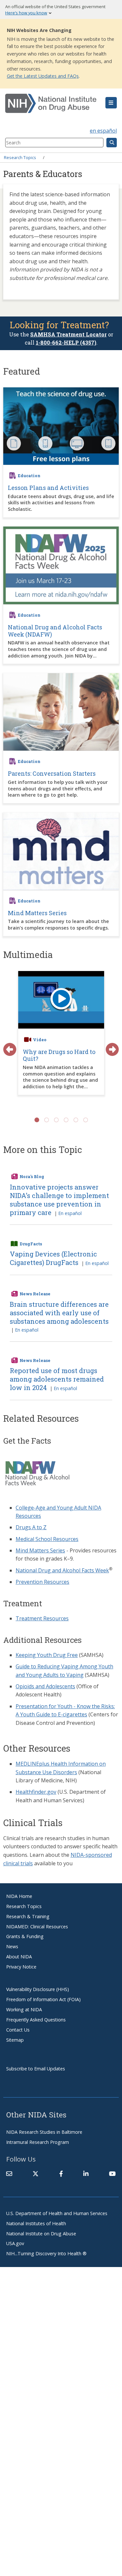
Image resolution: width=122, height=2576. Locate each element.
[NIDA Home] (52, 104)
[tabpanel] (61, 1040)
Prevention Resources (42, 1582)
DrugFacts (31, 1244)
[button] (111, 103)
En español (70, 1213)
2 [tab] (47, 1120)
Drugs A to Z (31, 1527)
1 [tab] (37, 1120)
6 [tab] (86, 1120)
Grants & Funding (25, 1936)
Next (109, 1046)
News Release (35, 1294)
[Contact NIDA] (9, 2174)
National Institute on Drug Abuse (41, 2234)
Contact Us (18, 2030)
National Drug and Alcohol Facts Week (62, 1570)
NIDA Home (19, 1896)
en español (103, 131)
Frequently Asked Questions (36, 2020)
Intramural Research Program (38, 2142)
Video (40, 1040)
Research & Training (28, 1916)
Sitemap (15, 2040)
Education (29, 476)
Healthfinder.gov (36, 1792)
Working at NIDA (24, 2009)
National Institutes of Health (36, 2223)
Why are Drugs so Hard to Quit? (59, 1055)
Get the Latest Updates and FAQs (43, 76)
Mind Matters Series (40, 1550)
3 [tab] (56, 1120)
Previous (7, 1046)
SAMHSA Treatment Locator (68, 334)
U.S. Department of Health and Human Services (57, 2213)
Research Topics (20, 157)
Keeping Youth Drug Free (47, 1655)
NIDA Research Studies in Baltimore (44, 2132)
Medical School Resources (47, 1539)
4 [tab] (66, 1120)
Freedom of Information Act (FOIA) (43, 1999)
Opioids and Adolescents (45, 1686)
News (12, 1946)
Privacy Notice (21, 1967)
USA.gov (15, 2243)
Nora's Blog (32, 1176)
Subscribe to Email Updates (36, 2069)
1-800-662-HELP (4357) (66, 342)
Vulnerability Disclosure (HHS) (38, 1989)
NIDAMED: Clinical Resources (37, 1927)
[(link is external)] (35, 2174)
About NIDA (19, 1957)
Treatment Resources (42, 1618)
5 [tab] (76, 1120)
